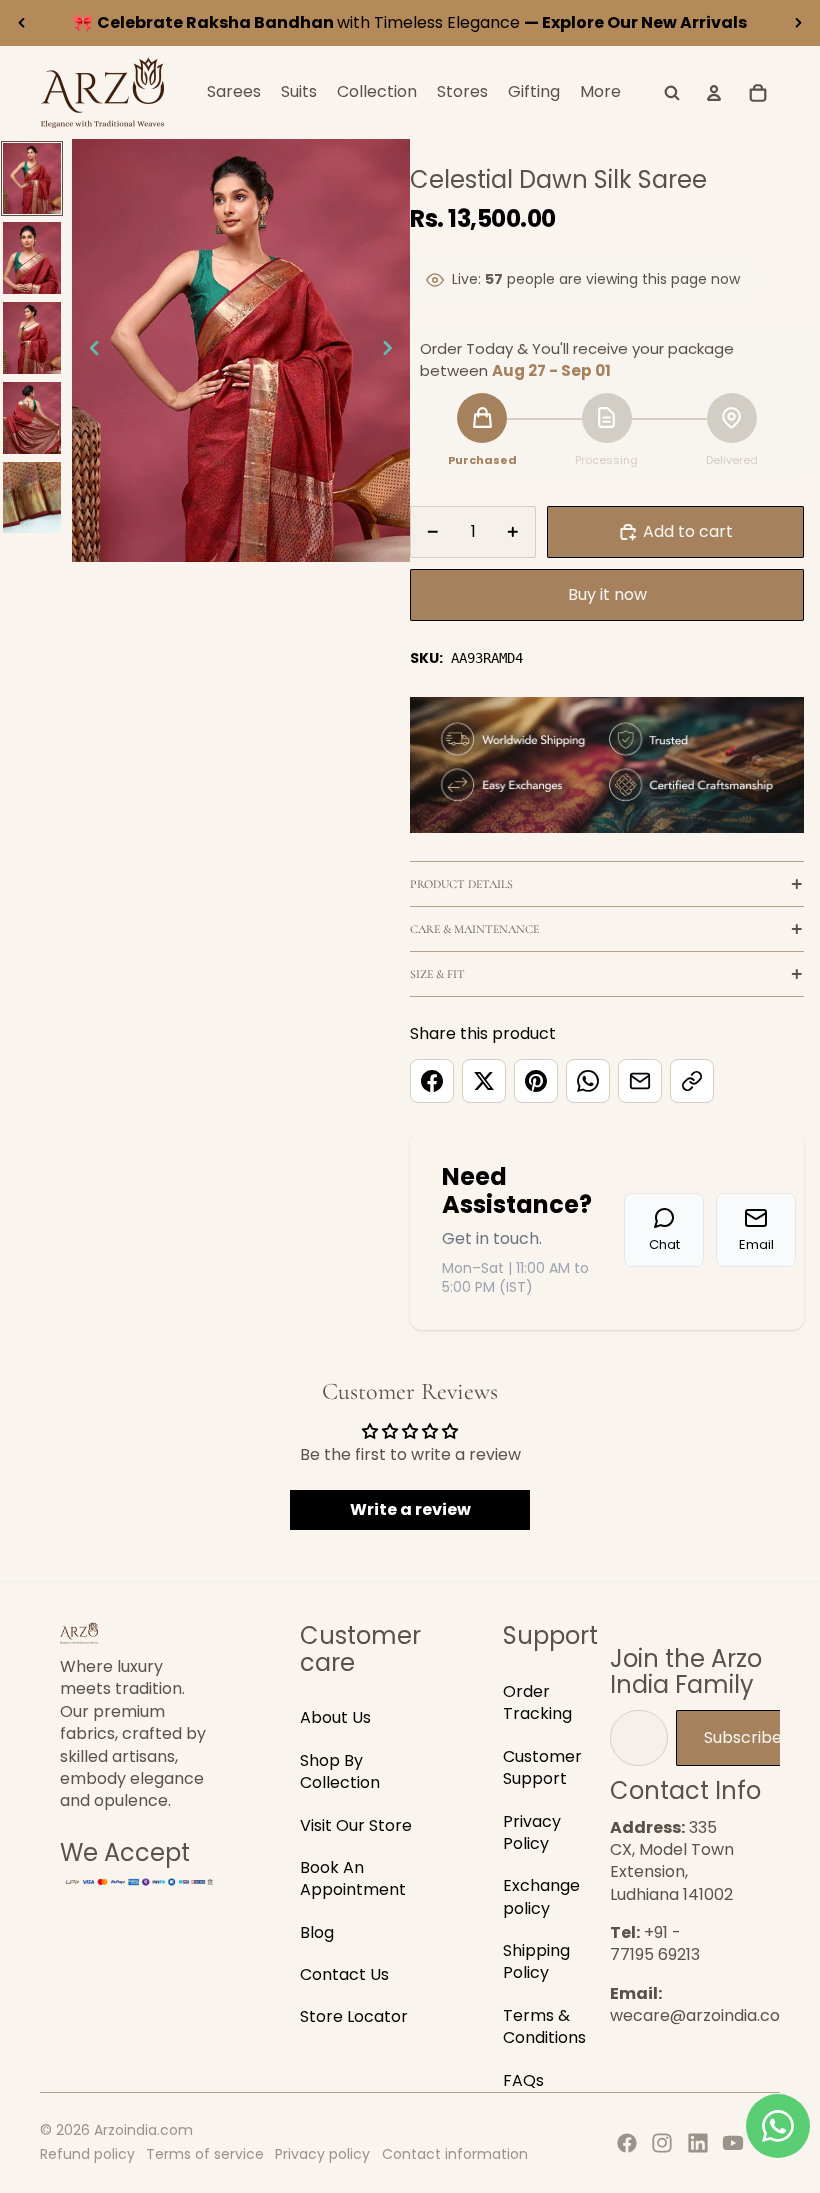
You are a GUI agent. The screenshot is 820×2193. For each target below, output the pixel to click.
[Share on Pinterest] (536, 1081)
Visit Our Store (356, 1825)
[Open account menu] (714, 93)
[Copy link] (692, 1081)
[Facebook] (627, 2143)
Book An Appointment (353, 1878)
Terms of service (205, 2154)
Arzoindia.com (143, 2130)
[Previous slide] (22, 23)
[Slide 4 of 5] (31, 418)
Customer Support (542, 1767)
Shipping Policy (536, 1961)
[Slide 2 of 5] (31, 258)
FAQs (523, 2080)
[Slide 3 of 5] (31, 338)
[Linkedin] (698, 2143)
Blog (317, 1932)
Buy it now (607, 594)
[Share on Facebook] (432, 1081)
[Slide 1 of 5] (31, 179)
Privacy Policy (532, 1832)
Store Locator (354, 2016)
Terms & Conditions (544, 2026)
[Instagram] (662, 2143)
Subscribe (743, 1737)
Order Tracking (537, 1702)
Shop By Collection (340, 1771)
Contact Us (344, 1974)
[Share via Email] (640, 1081)
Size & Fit (437, 974)
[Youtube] (733, 2143)
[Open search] (672, 93)
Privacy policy (322, 2154)
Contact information (455, 2154)
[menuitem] (600, 93)
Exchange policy (541, 1896)
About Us (335, 1717)
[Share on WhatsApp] (588, 1081)
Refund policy (87, 2154)
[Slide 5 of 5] (31, 498)
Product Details (461, 884)
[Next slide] (798, 23)
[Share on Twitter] (484, 1081)
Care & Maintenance (474, 929)
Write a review (410, 1509)
